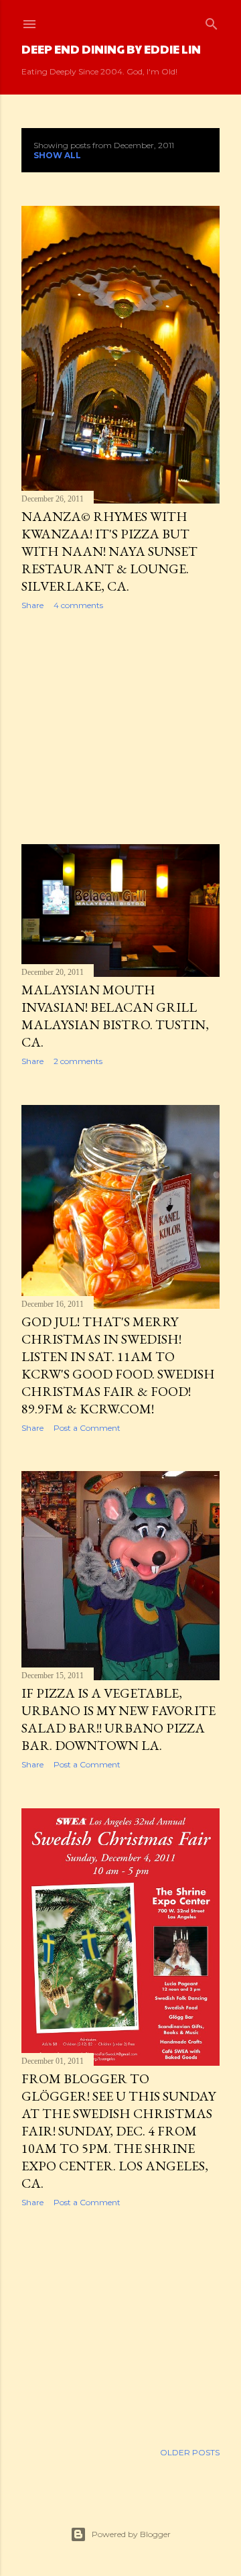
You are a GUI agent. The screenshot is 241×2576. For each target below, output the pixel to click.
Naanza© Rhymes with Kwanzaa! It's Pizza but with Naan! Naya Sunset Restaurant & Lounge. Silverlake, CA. (109, 551)
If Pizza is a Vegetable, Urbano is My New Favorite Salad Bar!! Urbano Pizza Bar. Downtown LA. (118, 1719)
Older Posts (190, 2452)
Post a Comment (87, 1428)
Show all (57, 155)
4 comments (78, 605)
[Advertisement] (120, 727)
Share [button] (32, 605)
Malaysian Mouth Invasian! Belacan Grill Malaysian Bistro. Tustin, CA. (115, 1016)
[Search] (212, 21)
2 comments (78, 1061)
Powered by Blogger (131, 2534)
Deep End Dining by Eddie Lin (111, 49)
